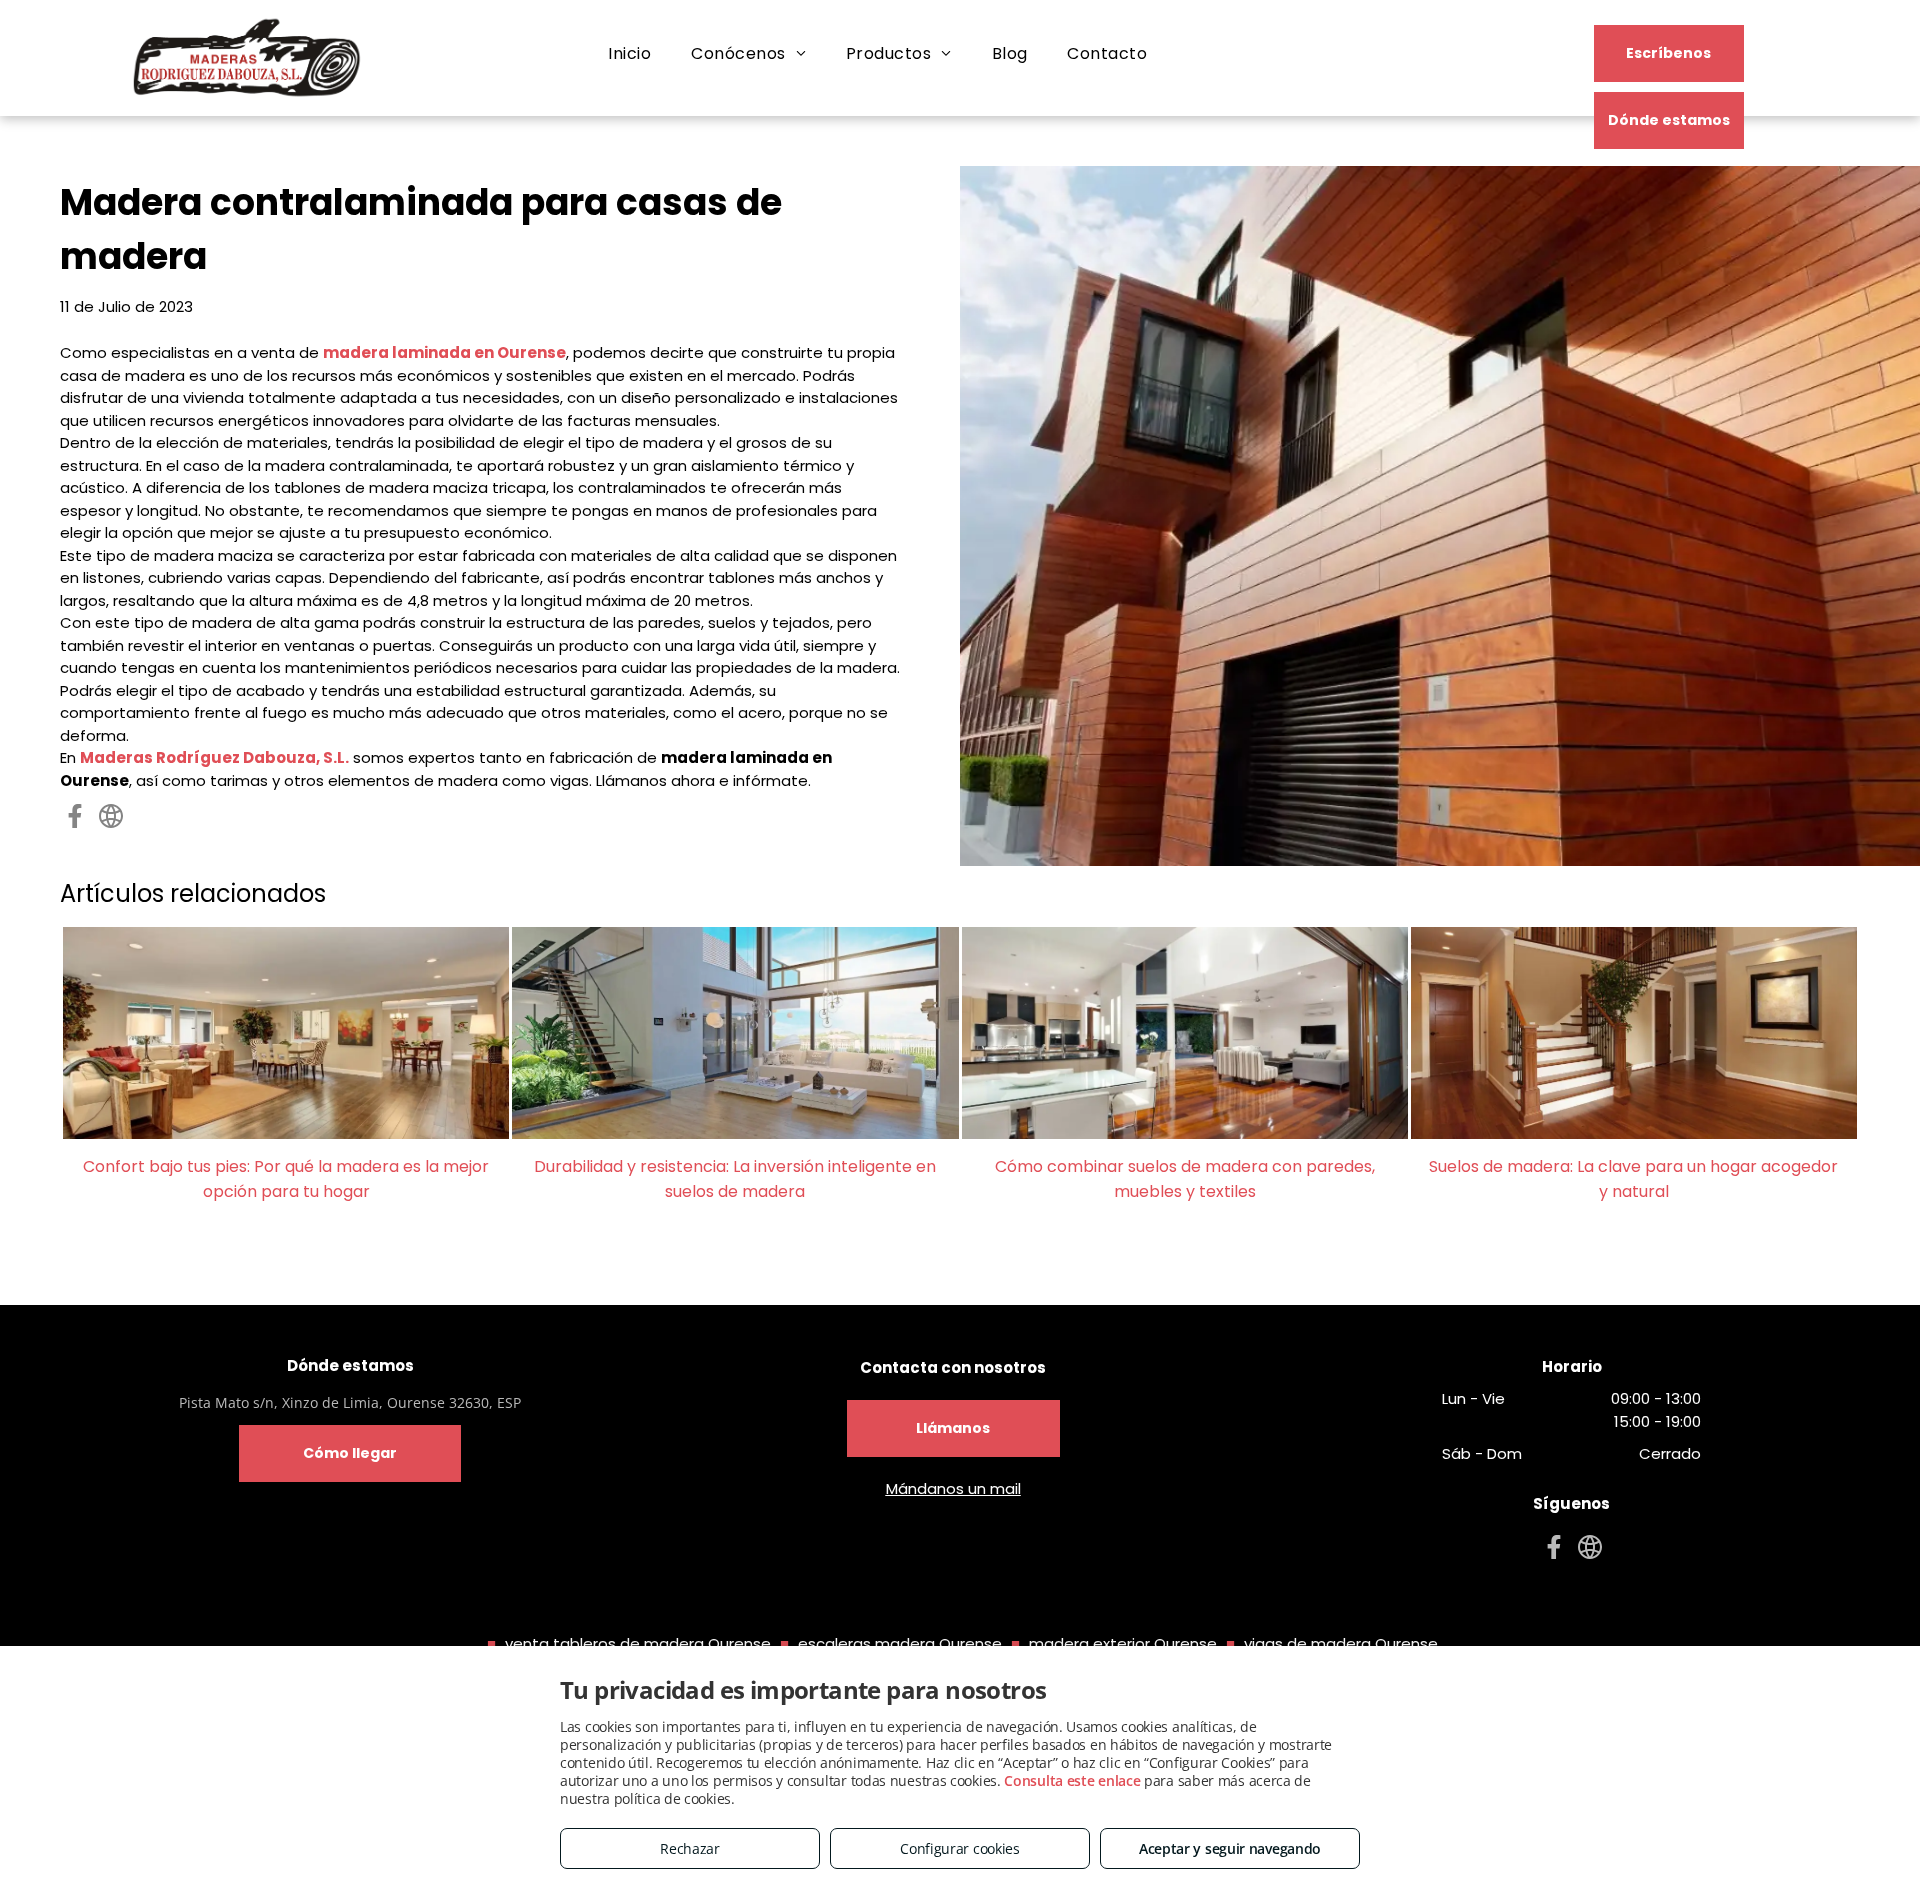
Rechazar (690, 1848)
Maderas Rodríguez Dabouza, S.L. (214, 757)
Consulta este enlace (1072, 1780)
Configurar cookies (960, 1848)
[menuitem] (629, 54)
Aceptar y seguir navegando (1230, 1848)
